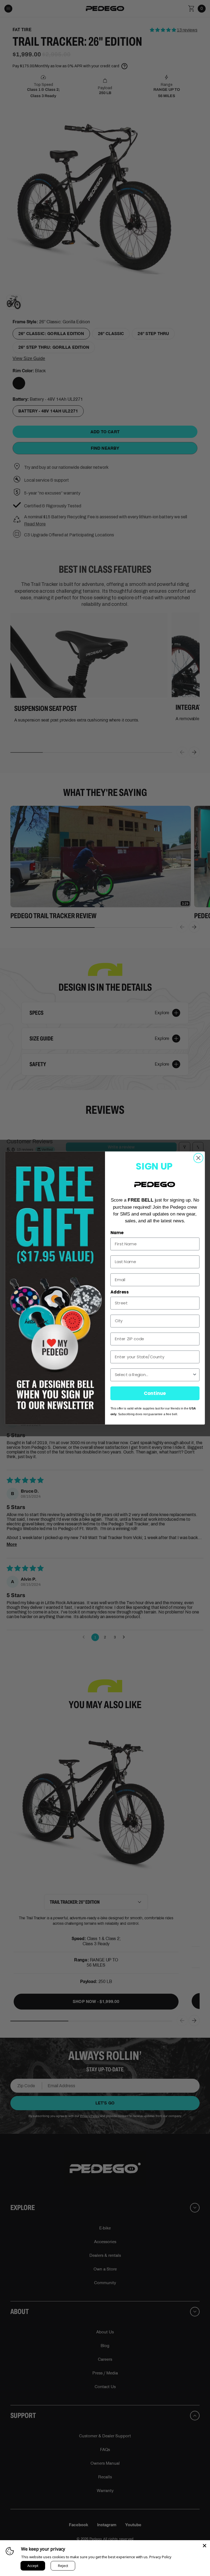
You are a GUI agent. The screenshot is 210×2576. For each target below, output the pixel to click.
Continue (155, 1393)
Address (119, 1292)
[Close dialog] (198, 1158)
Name (117, 1233)
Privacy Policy (160, 2557)
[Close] (205, 2546)
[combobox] (154, 1375)
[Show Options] (195, 1375)
